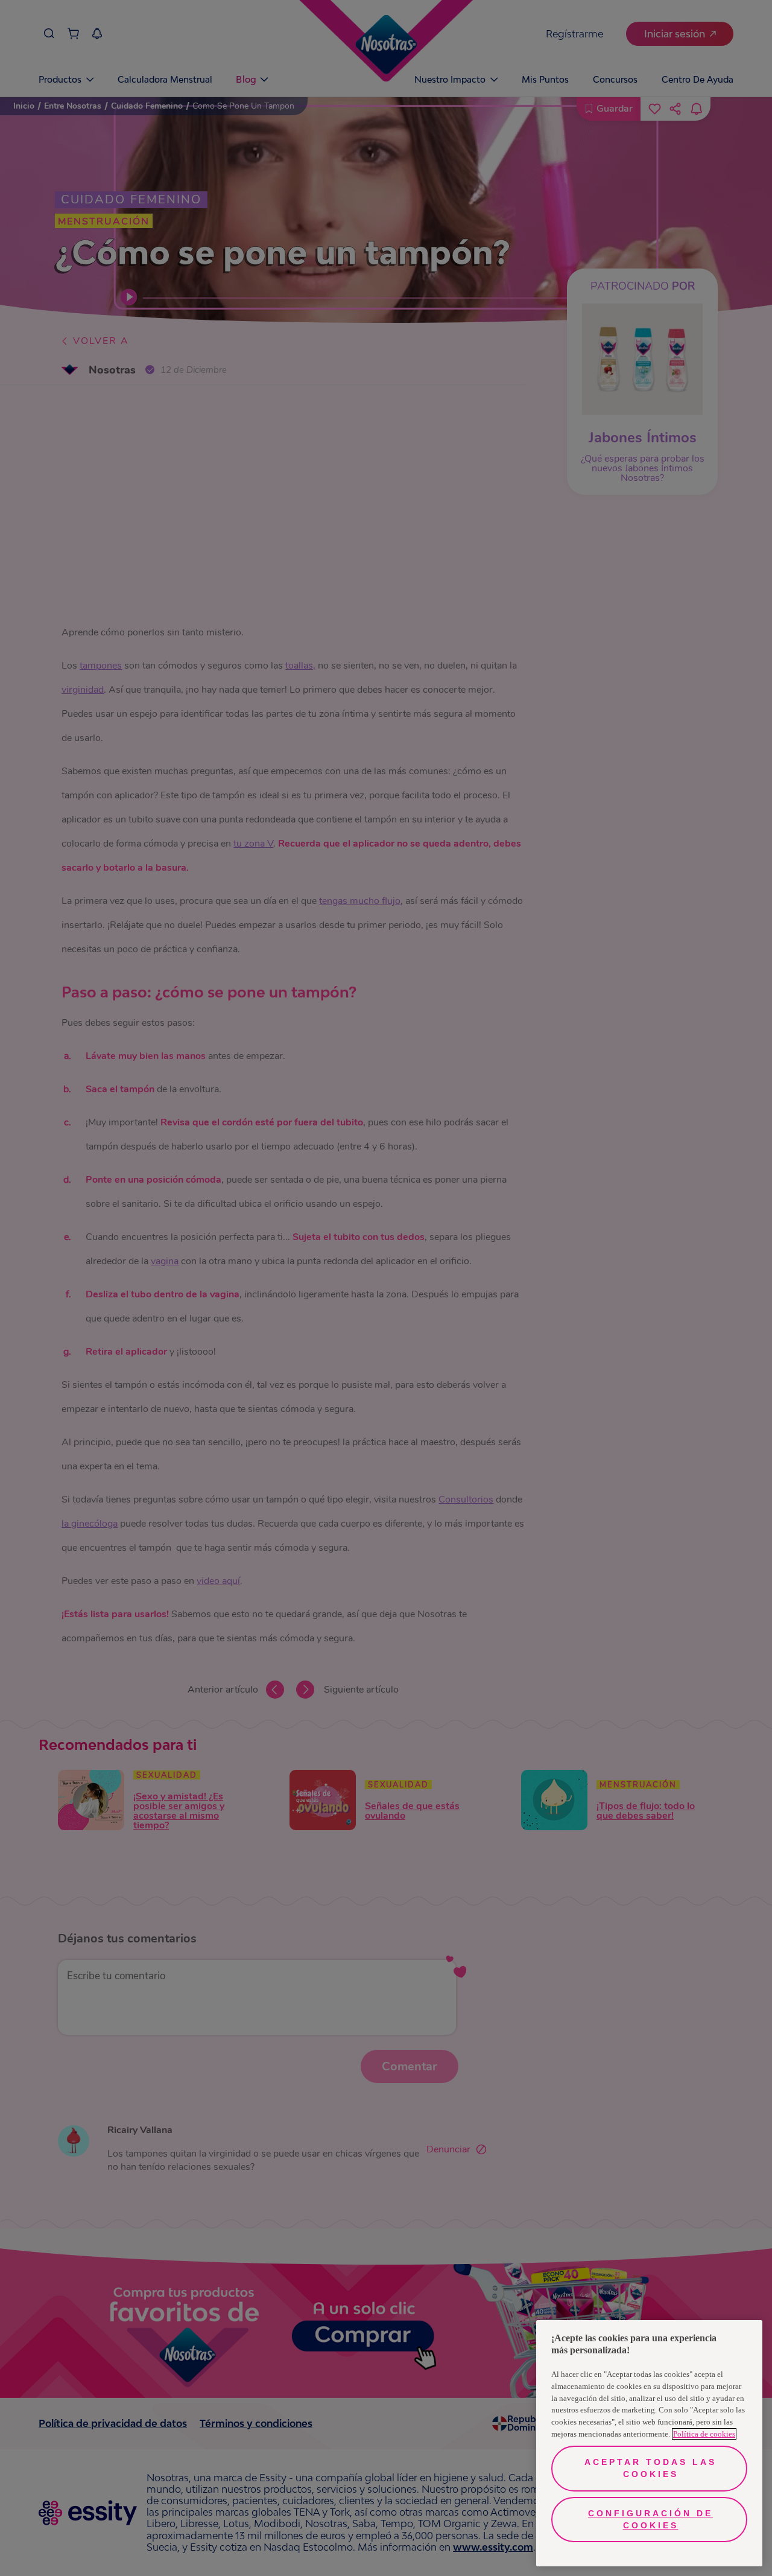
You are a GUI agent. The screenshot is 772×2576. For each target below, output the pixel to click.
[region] (649, 2443)
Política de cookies (704, 2434)
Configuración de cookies (650, 2519)
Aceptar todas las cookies (650, 2468)
